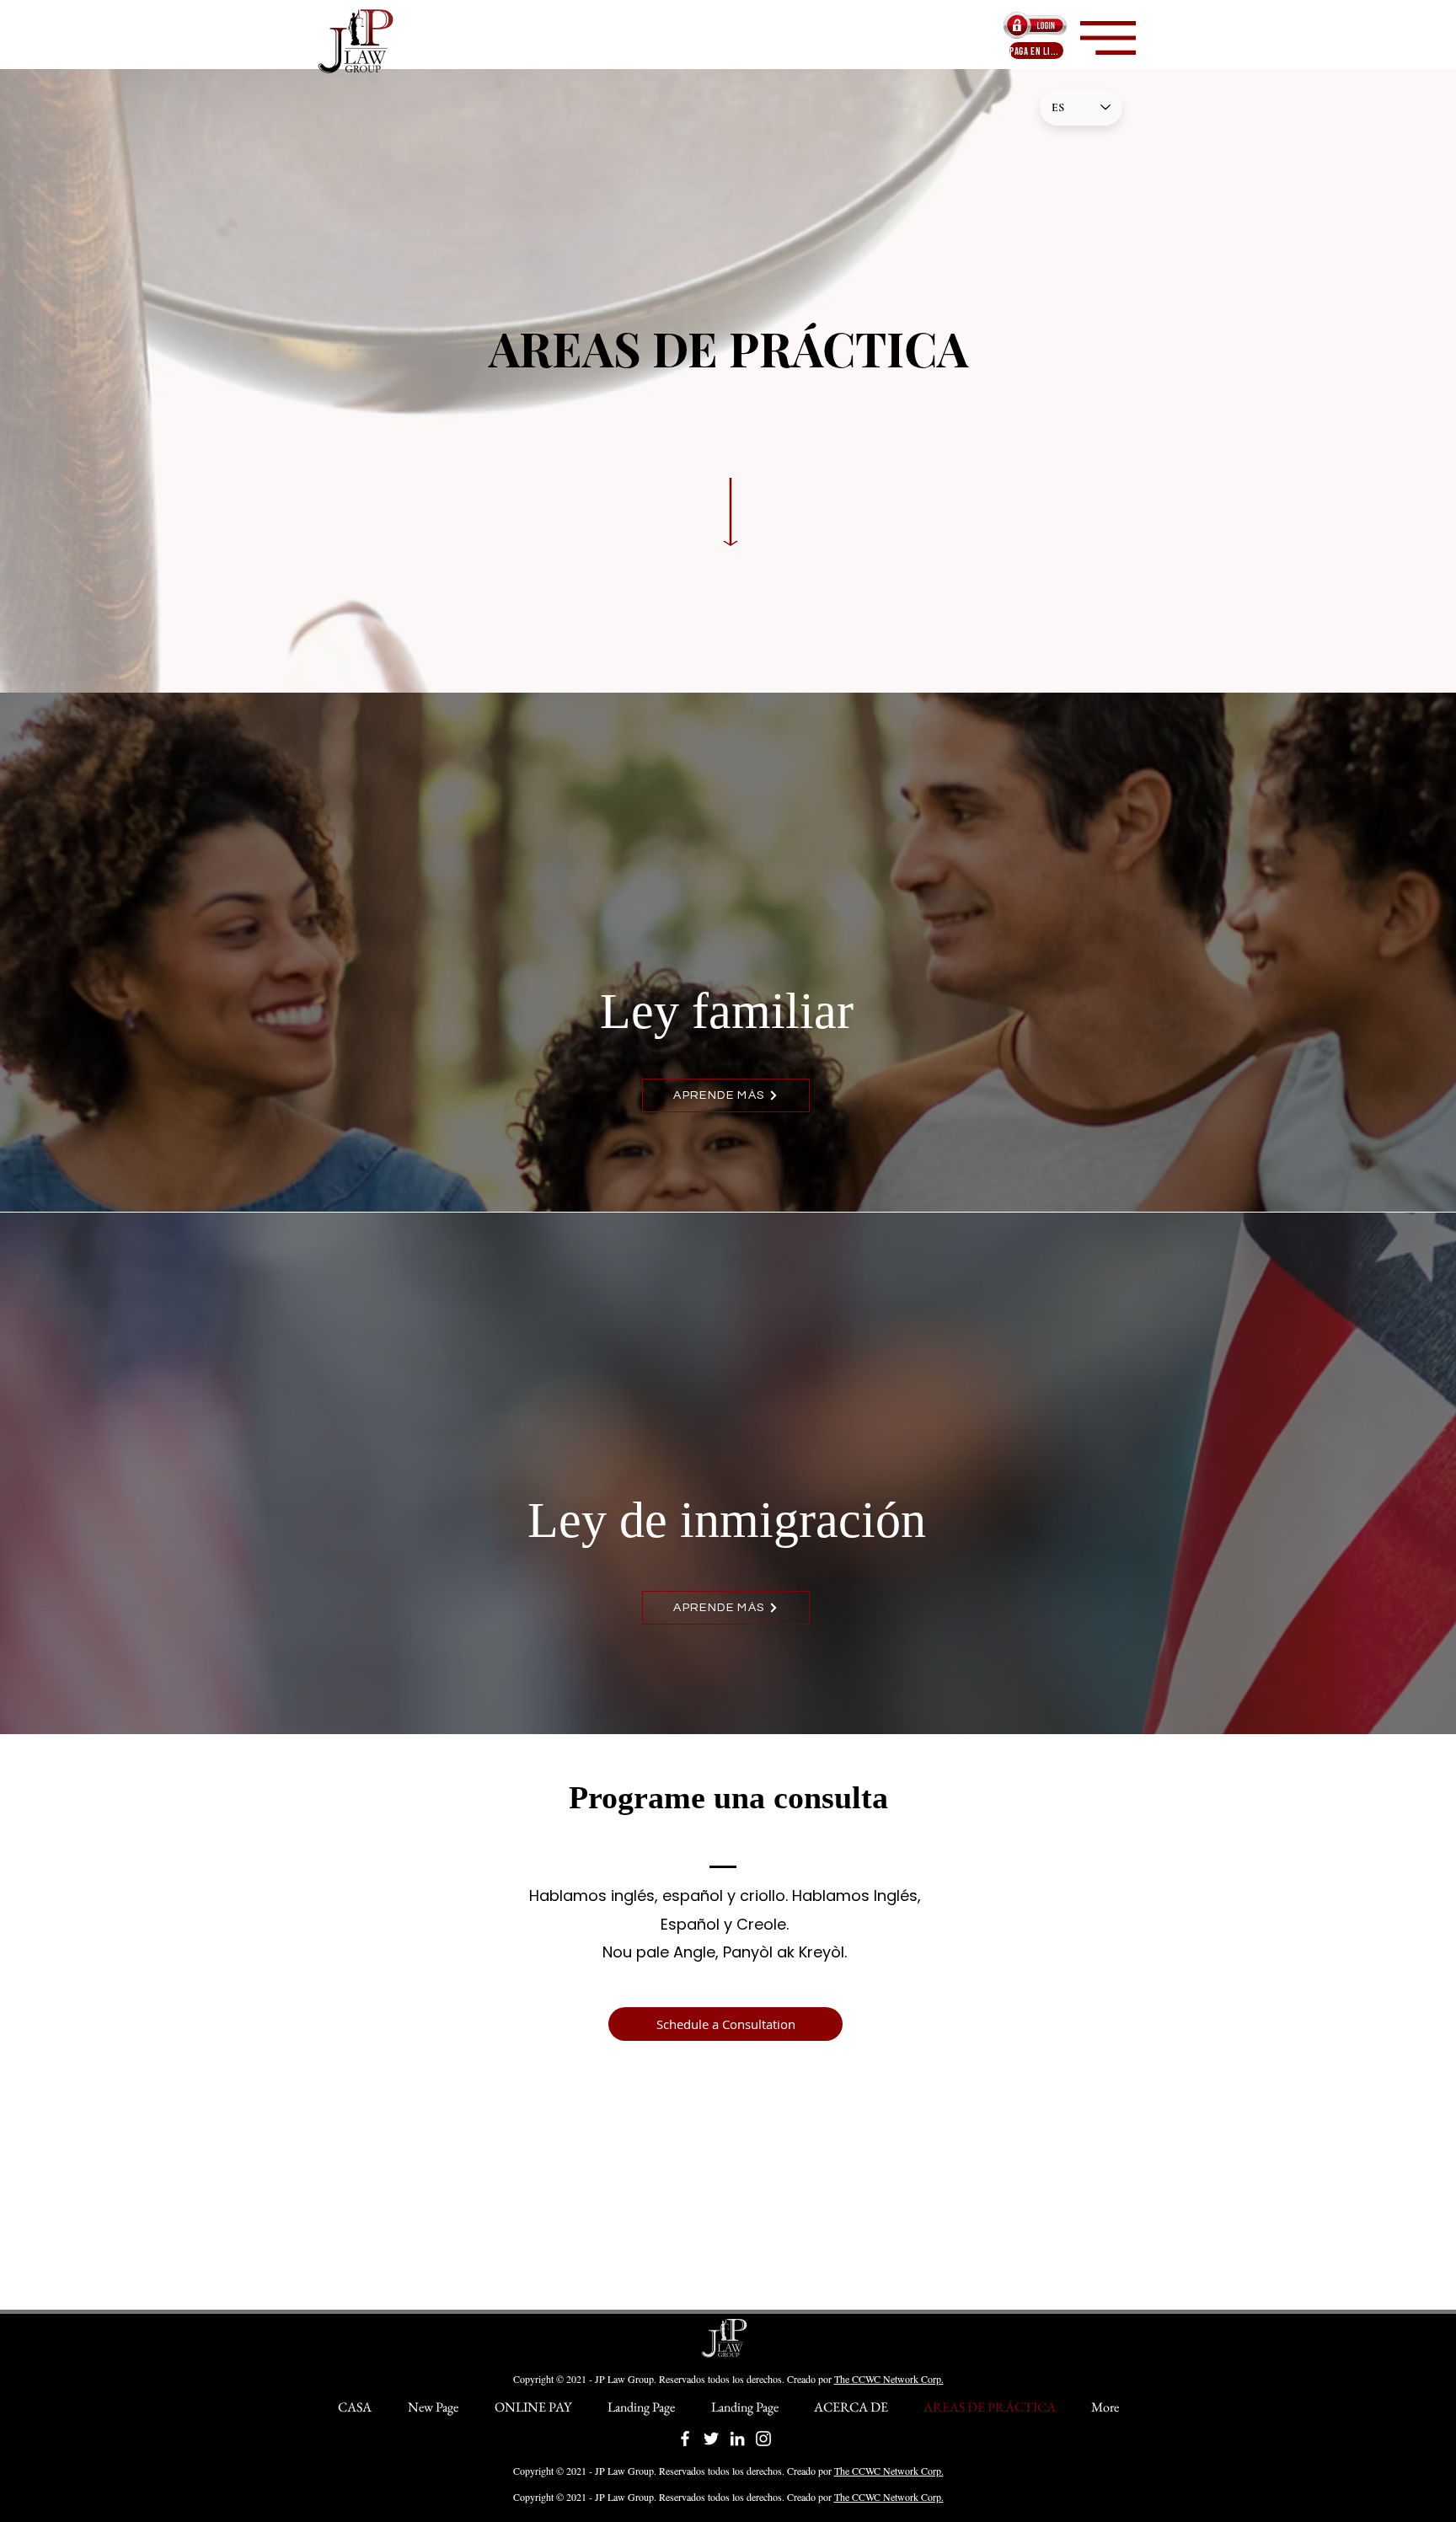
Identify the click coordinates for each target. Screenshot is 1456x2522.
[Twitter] (711, 2439)
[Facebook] (685, 2439)
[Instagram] (763, 2439)
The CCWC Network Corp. (889, 2379)
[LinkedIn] (737, 2439)
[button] (1108, 38)
